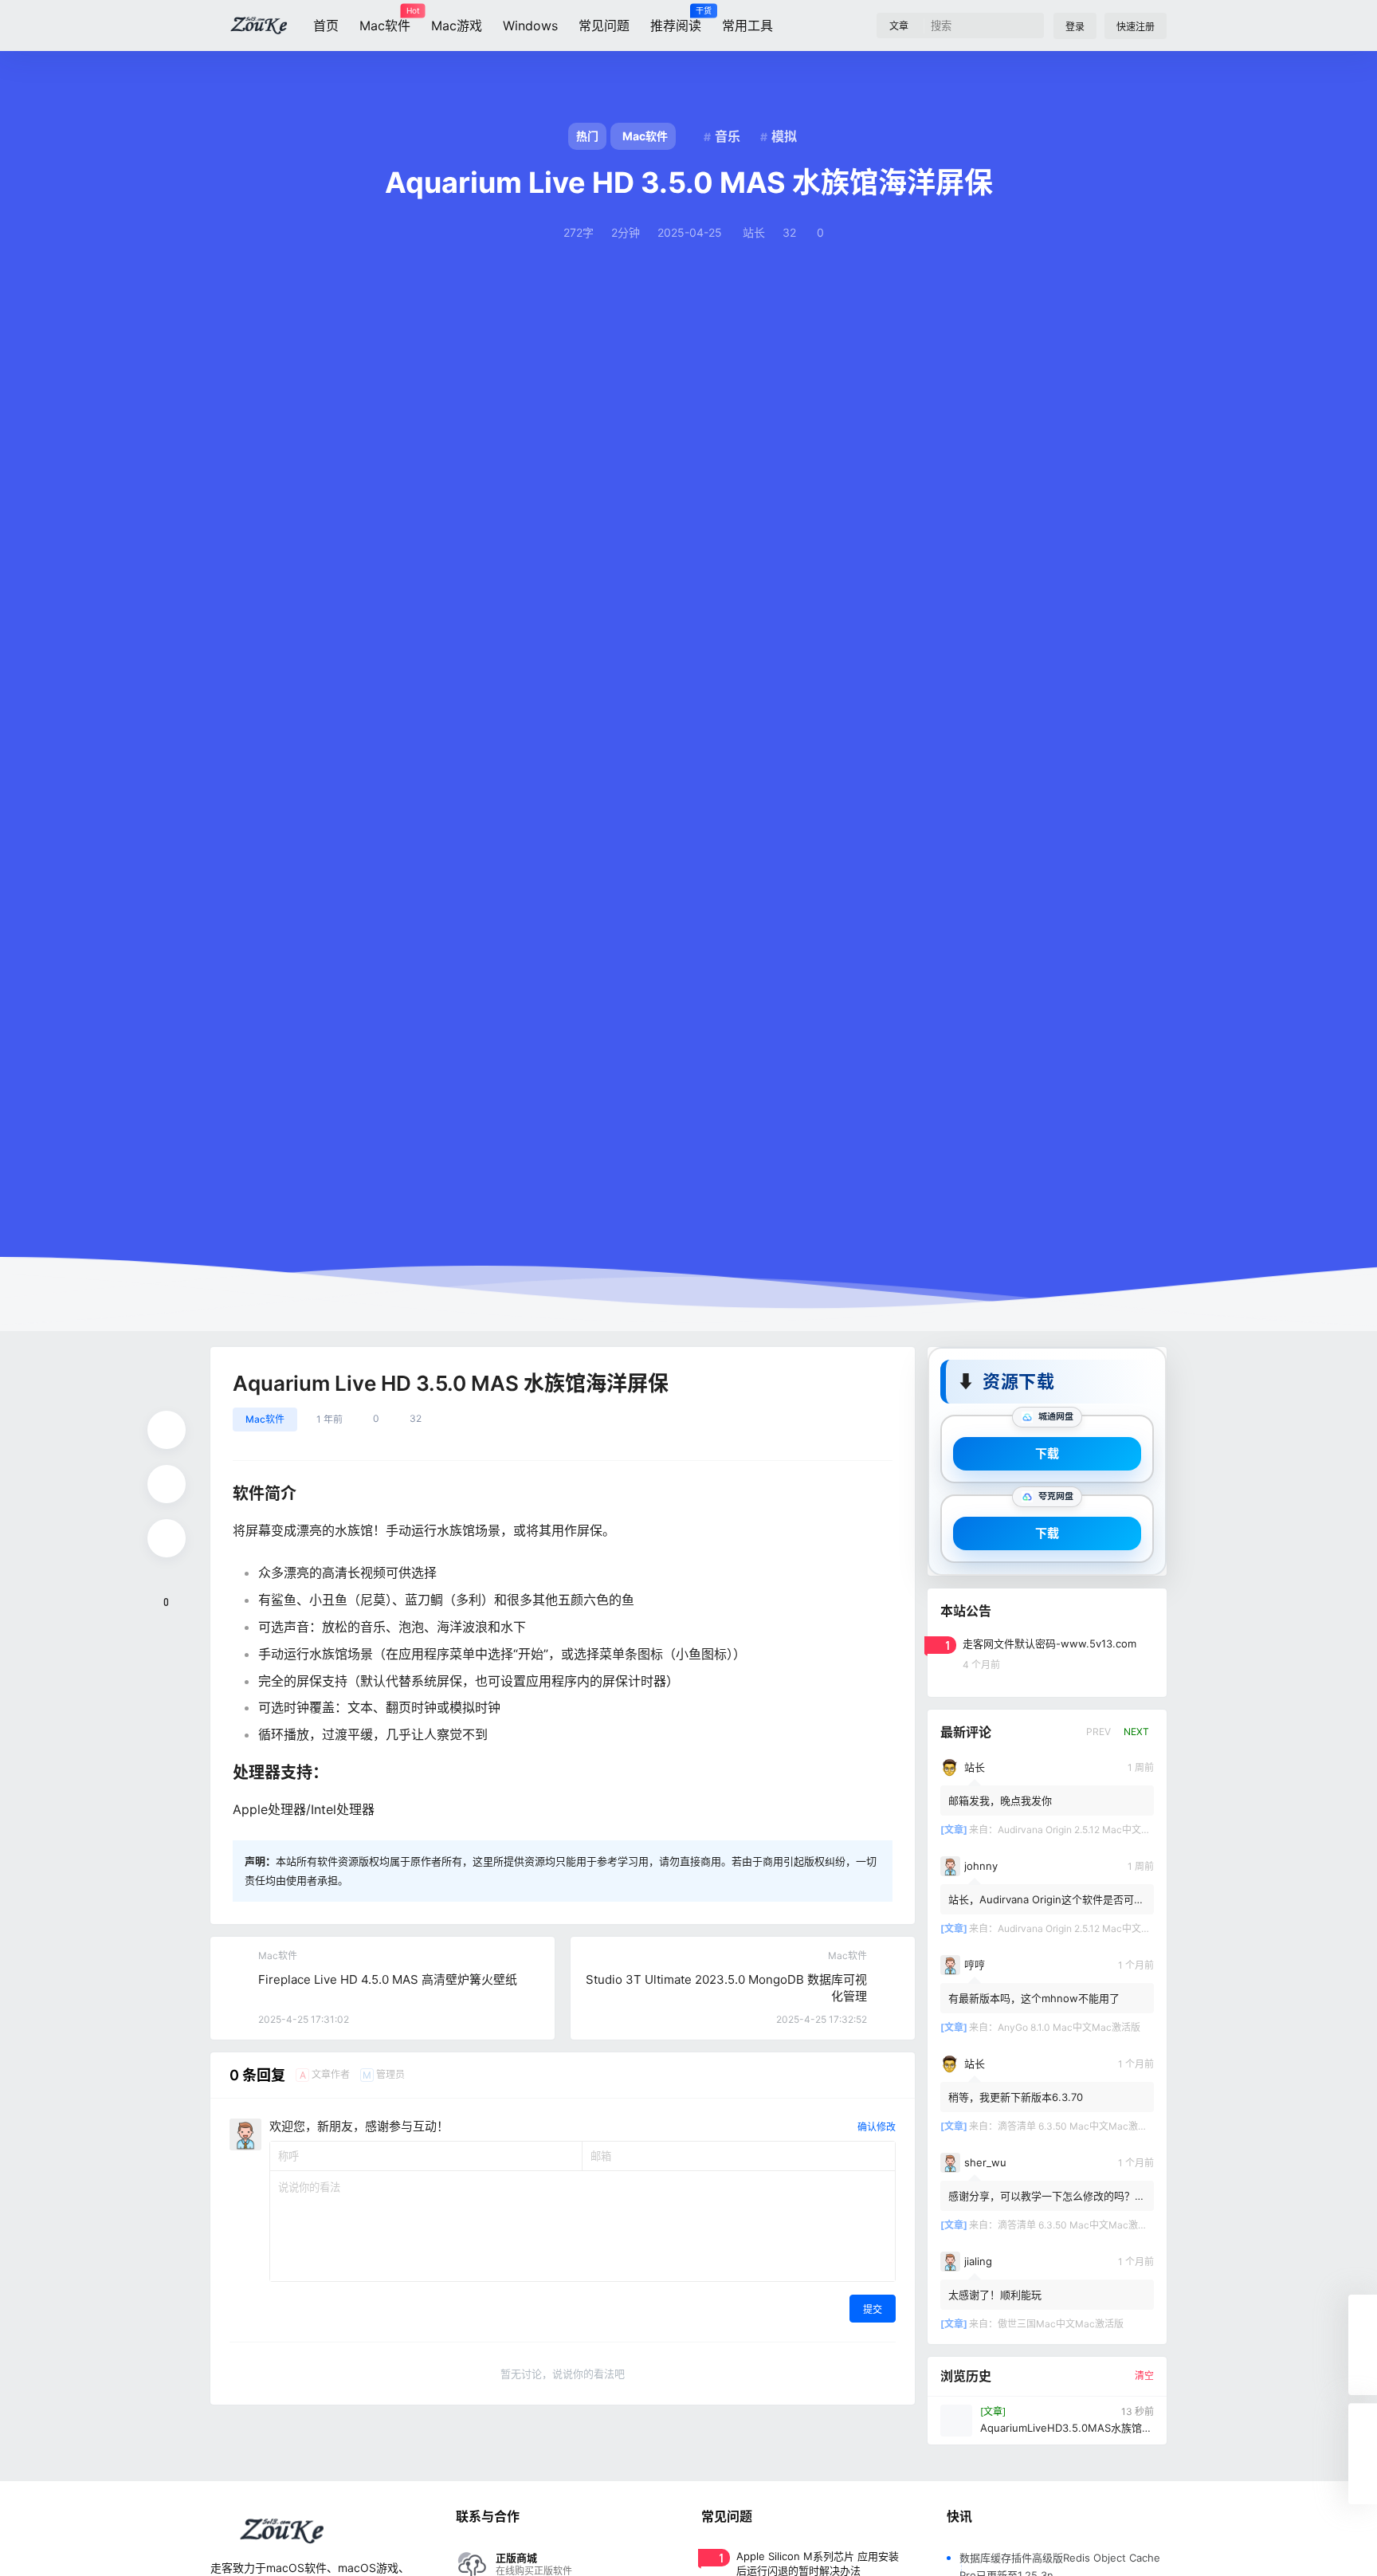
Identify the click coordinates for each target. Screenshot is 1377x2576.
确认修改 (877, 2127)
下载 (1047, 1453)
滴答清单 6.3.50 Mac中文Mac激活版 (1077, 2126)
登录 (1075, 27)
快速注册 (1136, 27)
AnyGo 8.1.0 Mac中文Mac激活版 (1069, 2027)
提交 (873, 2309)
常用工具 (747, 26)
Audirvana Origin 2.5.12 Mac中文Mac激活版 (1094, 1830)
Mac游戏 (457, 26)
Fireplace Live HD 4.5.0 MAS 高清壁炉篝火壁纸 (388, 1979)
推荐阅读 (676, 20)
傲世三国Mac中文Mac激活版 (1061, 2324)
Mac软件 (385, 20)
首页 (326, 26)
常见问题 (604, 26)
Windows (530, 26)
